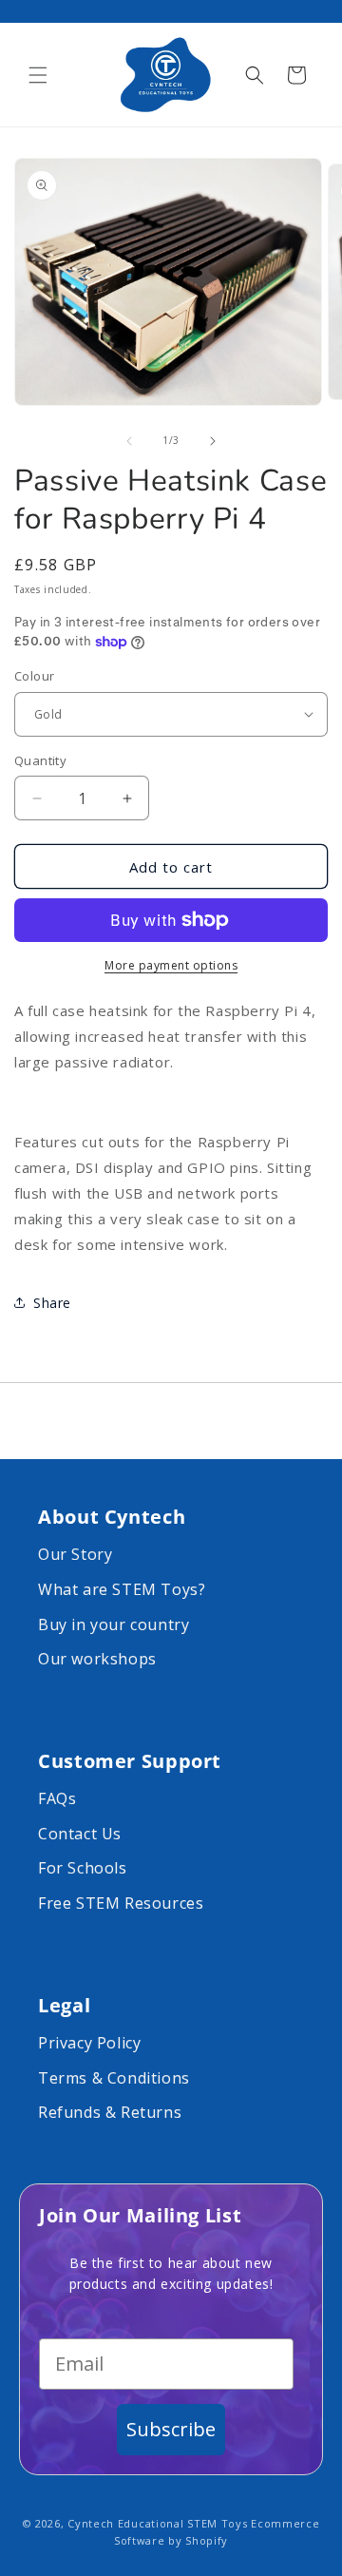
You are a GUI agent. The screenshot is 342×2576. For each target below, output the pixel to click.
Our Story (75, 1554)
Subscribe (171, 2429)
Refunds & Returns (110, 2112)
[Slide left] (129, 441)
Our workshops (97, 1659)
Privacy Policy (89, 2043)
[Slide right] (213, 441)
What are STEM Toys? (122, 1589)
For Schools (83, 1868)
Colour (34, 676)
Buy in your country (114, 1624)
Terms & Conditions (114, 2078)
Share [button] (52, 1303)
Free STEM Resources (121, 1903)
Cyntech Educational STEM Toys (157, 2523)
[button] (38, 75)
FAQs (57, 1798)
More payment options (171, 965)
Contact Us (80, 1834)
